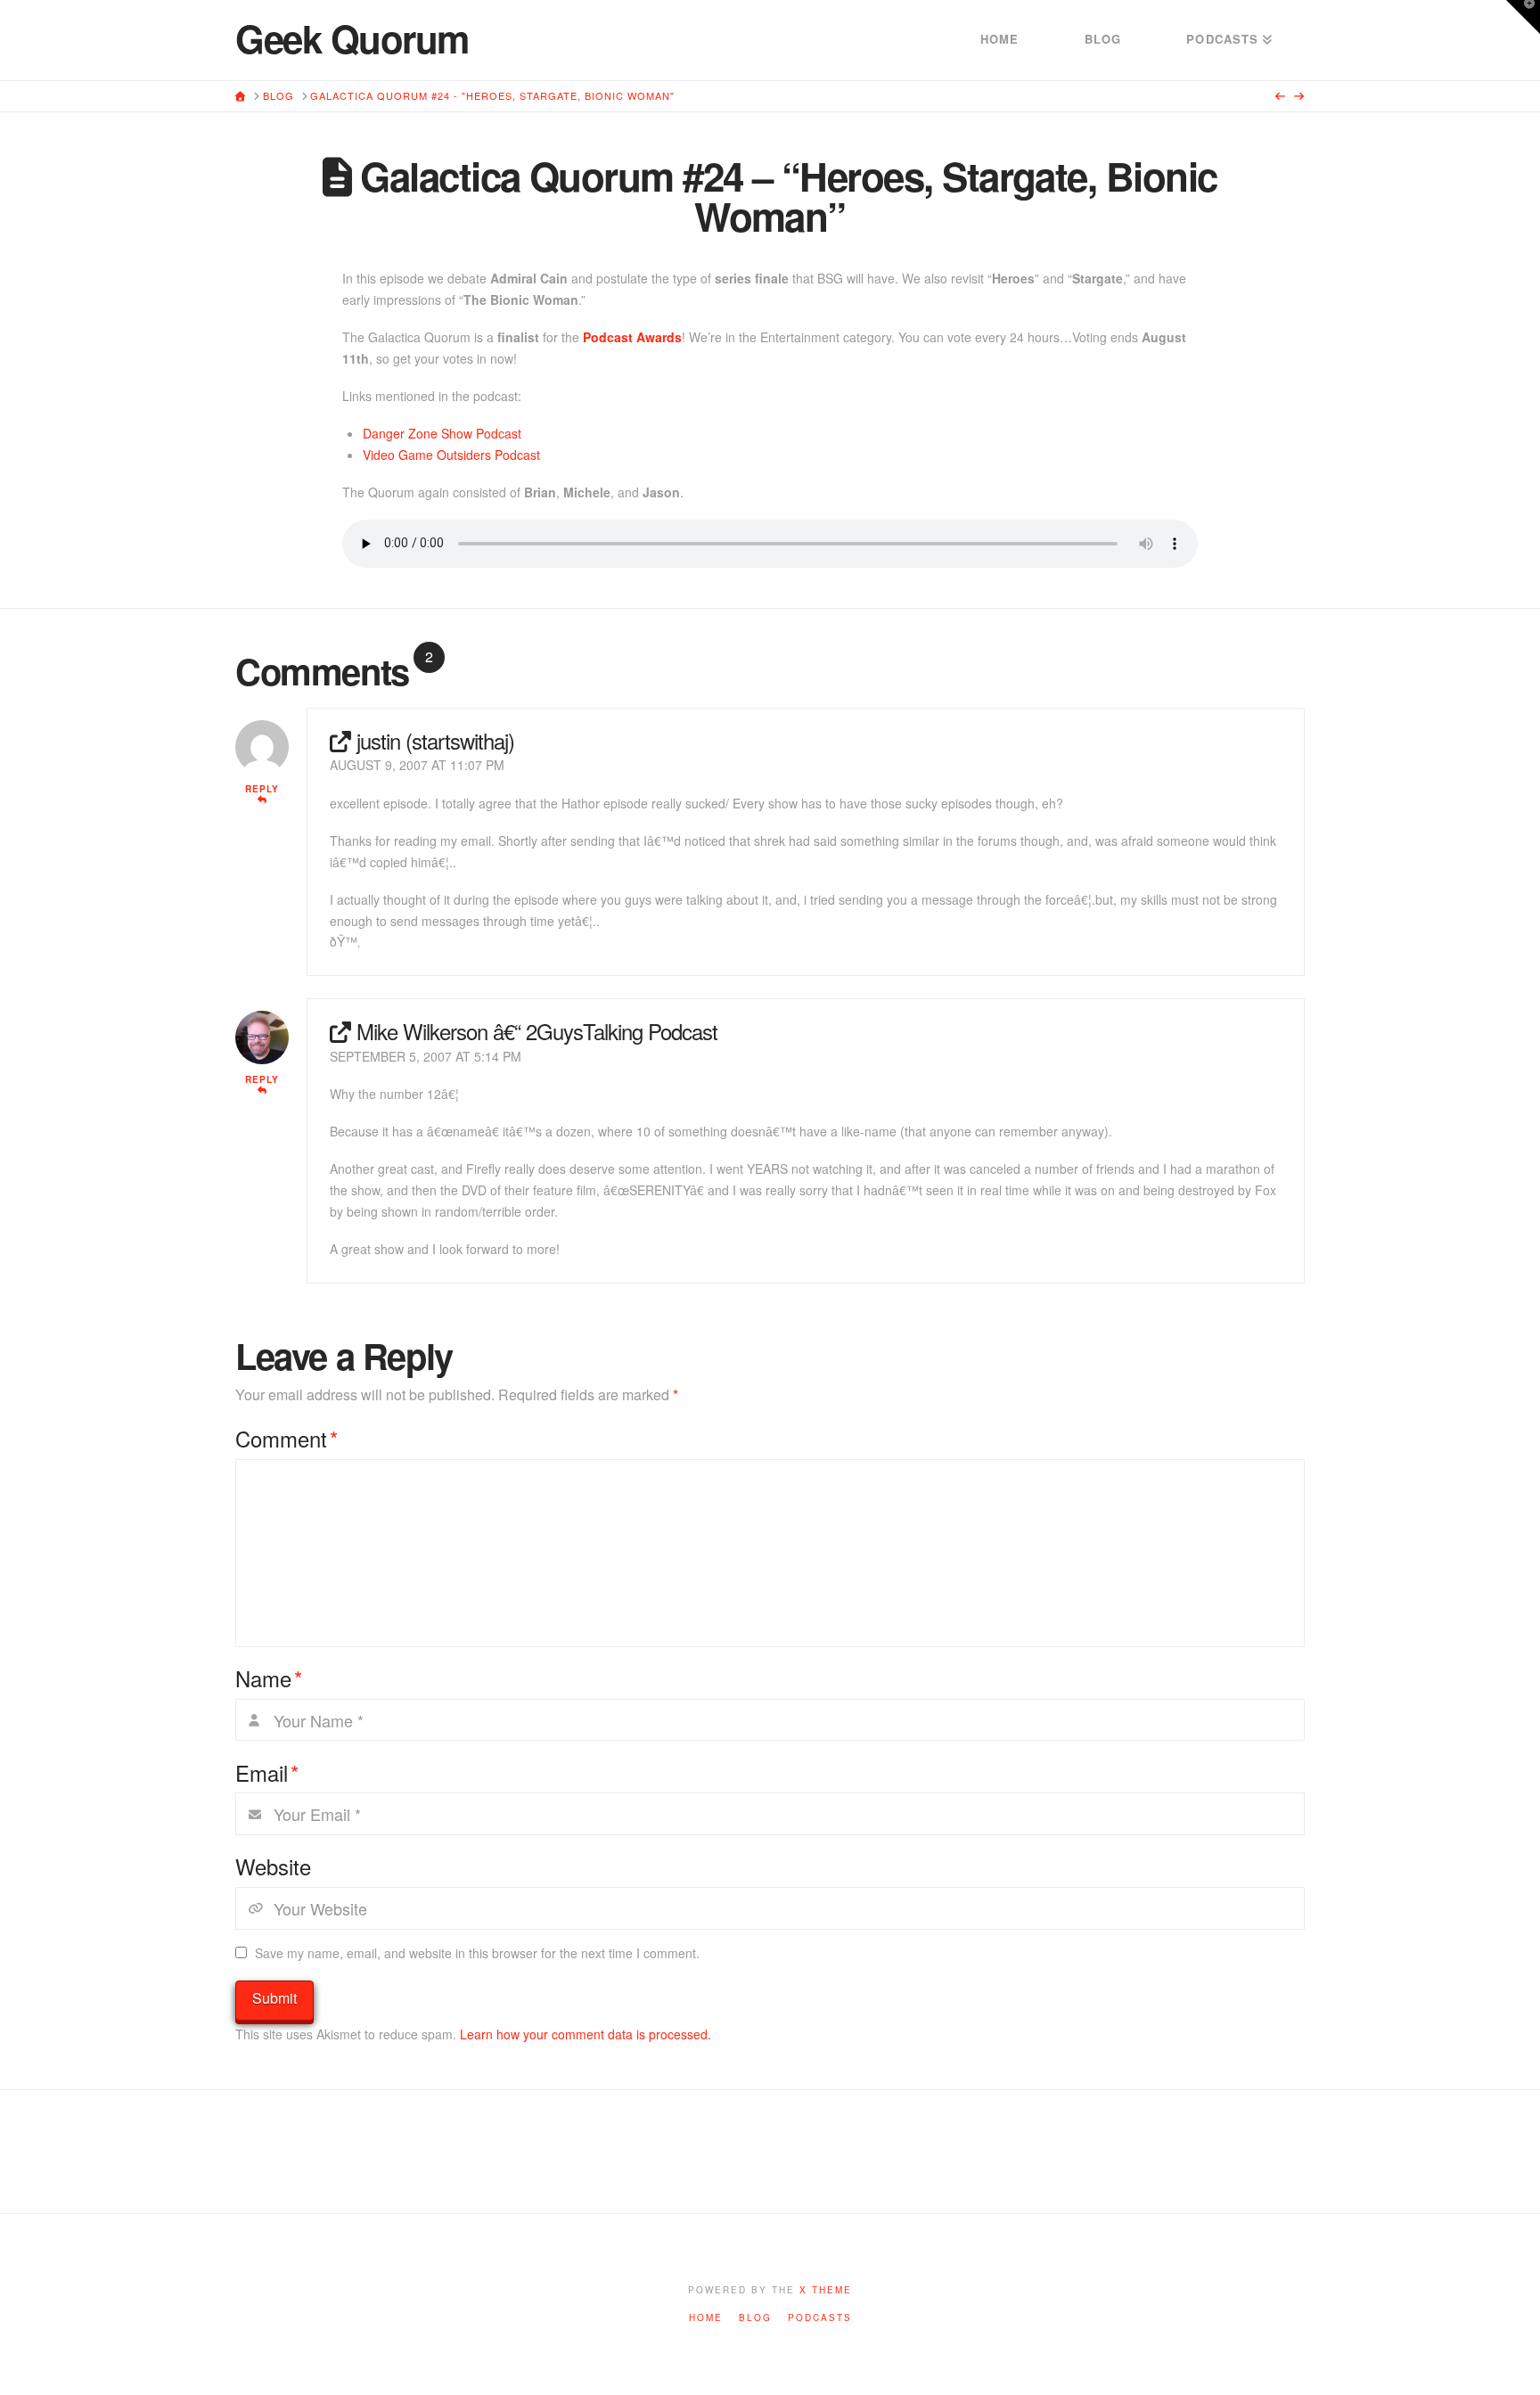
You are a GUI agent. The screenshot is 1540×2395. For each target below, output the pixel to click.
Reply (262, 789)
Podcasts (820, 2318)
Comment (287, 1439)
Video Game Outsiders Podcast (451, 455)
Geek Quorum (352, 38)
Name (269, 1678)
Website (273, 1866)
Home (706, 2318)
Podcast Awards (632, 337)
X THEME (826, 2290)
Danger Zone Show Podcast (442, 433)
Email (267, 1773)
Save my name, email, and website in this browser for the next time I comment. (477, 1953)
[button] (1523, 17)
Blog (755, 2318)
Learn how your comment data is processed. (586, 2034)
